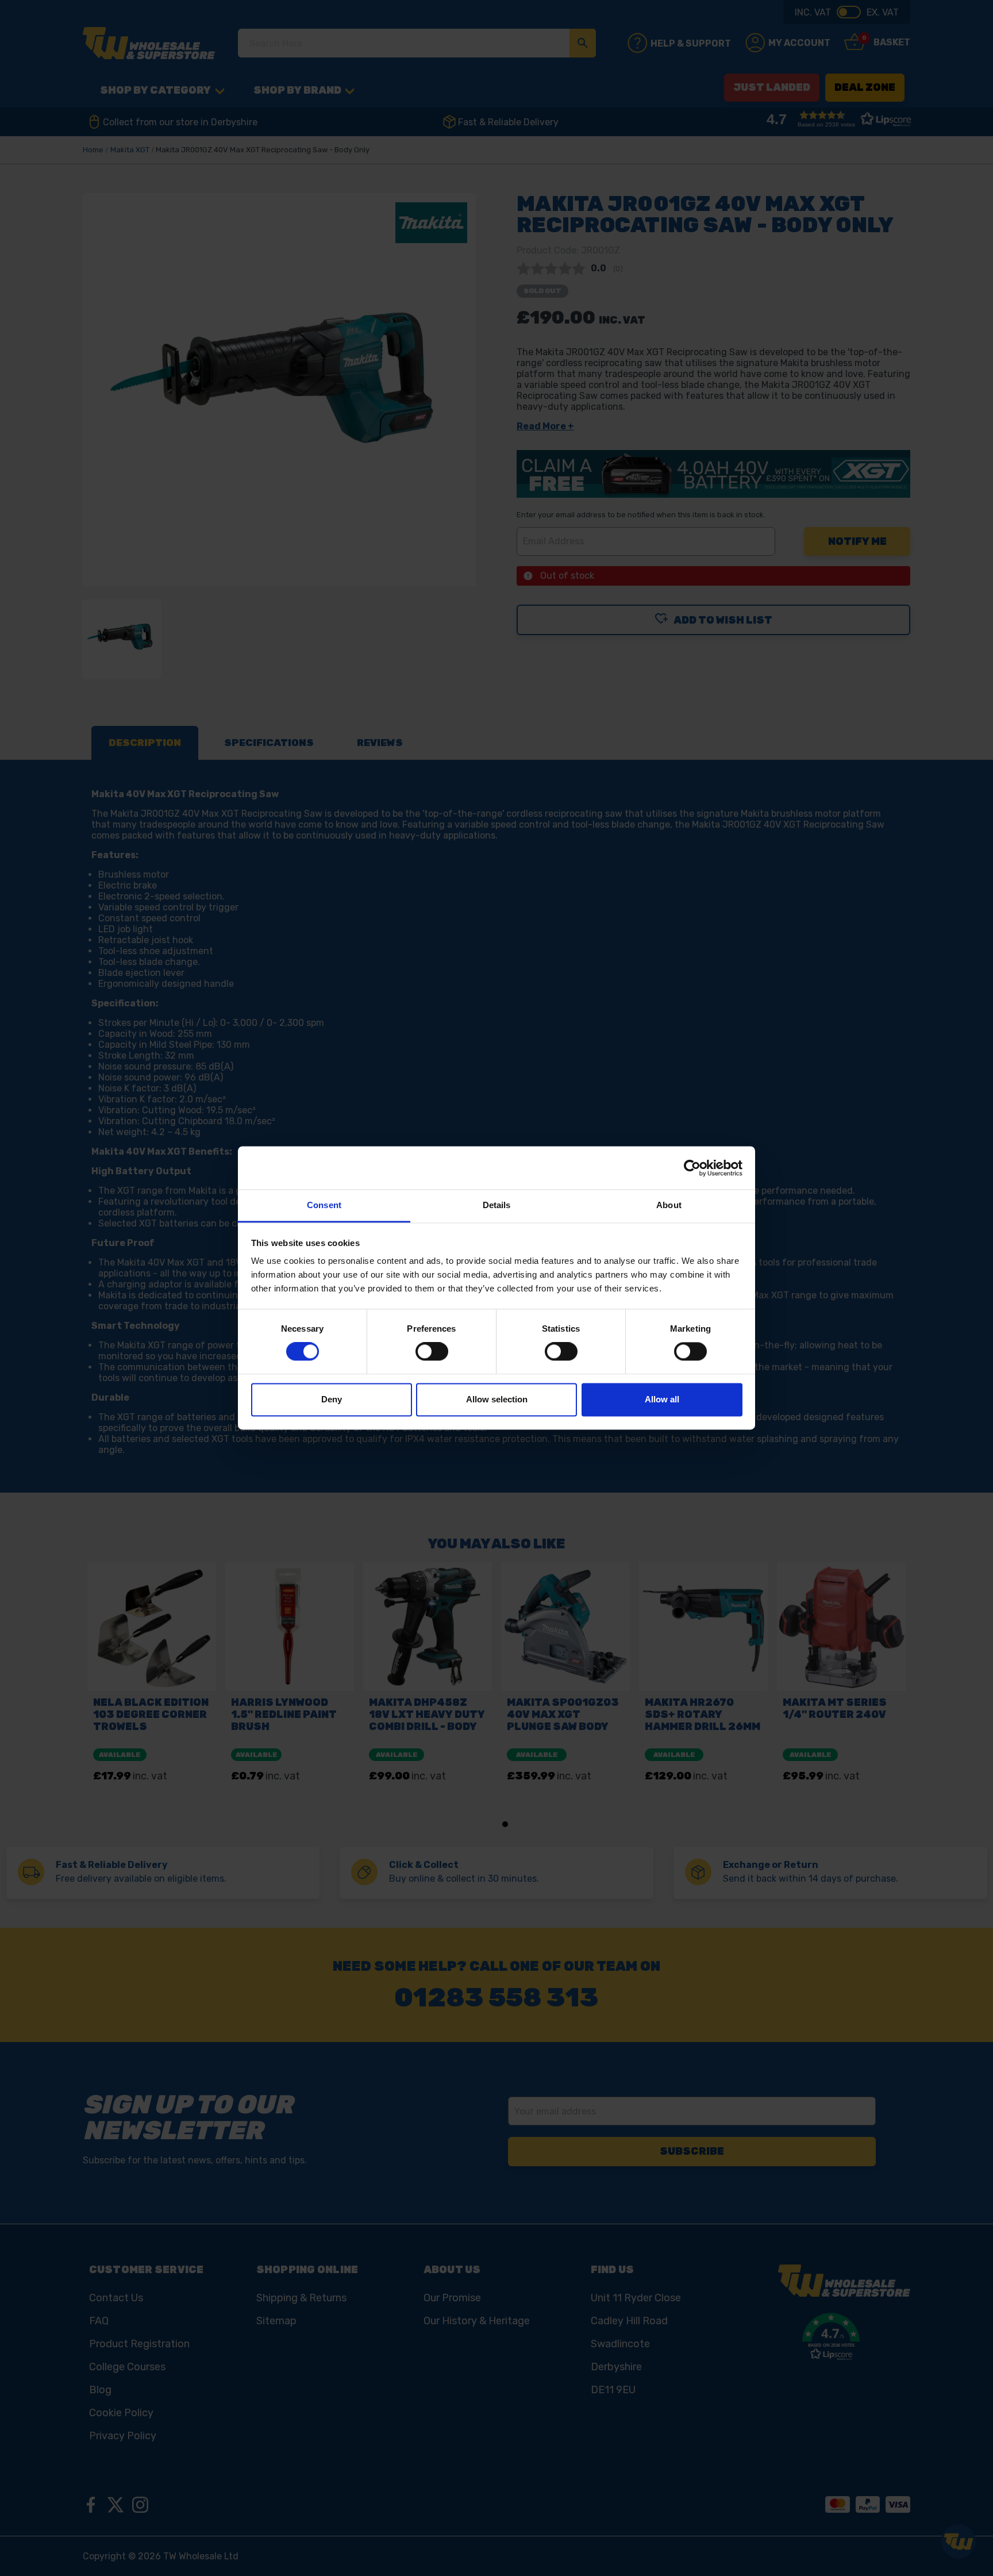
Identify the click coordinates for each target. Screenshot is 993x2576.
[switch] (432, 1352)
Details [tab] (497, 1205)
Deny (332, 1399)
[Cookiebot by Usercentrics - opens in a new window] (692, 1168)
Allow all (662, 1399)
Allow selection (497, 1399)
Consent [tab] (324, 1205)
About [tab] (669, 1205)
